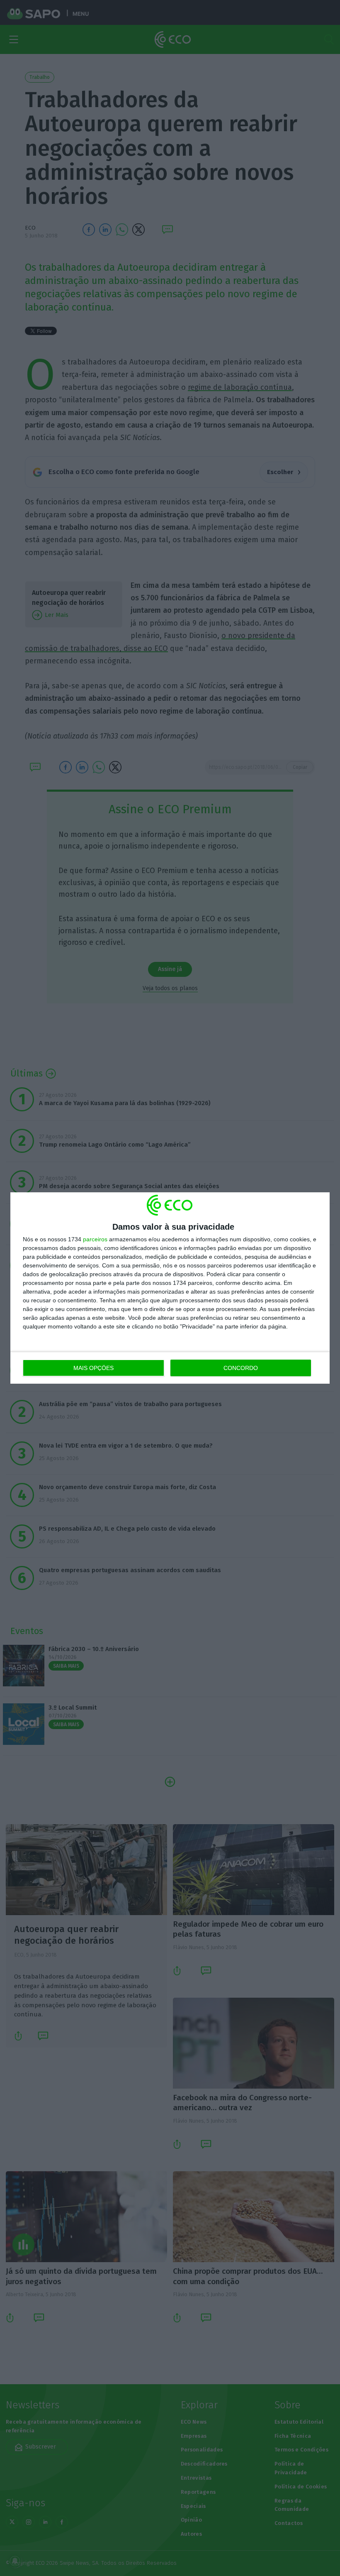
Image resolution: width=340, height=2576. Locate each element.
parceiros (95, 1239)
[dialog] (170, 1288)
